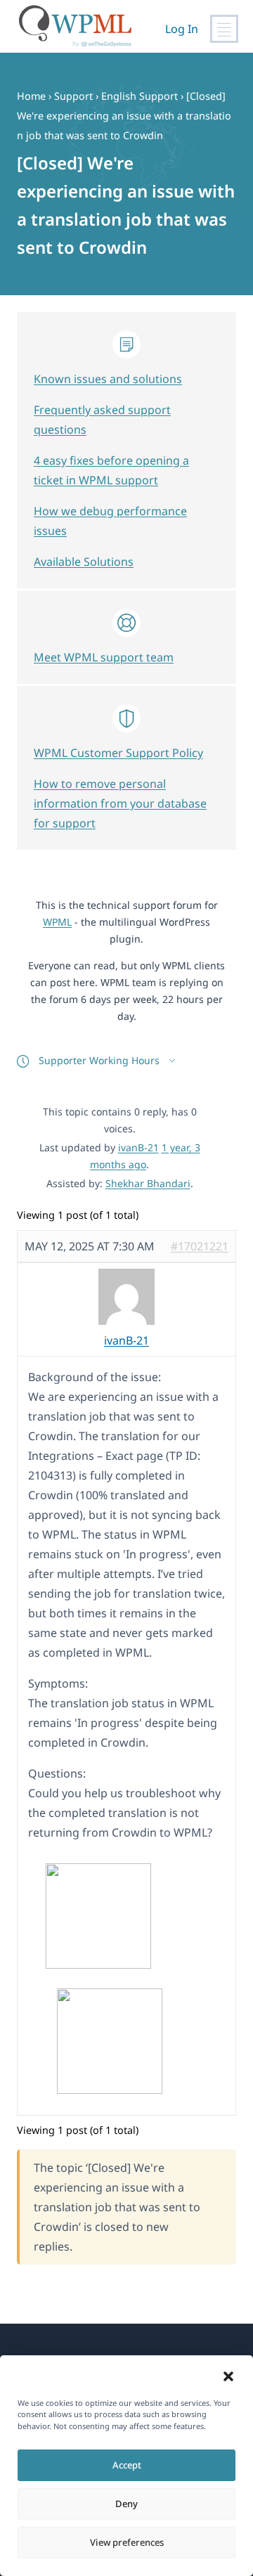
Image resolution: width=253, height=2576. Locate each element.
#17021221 (200, 1246)
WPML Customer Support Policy (118, 753)
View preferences (127, 2542)
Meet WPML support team (104, 657)
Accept (127, 2465)
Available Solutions (84, 562)
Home (31, 96)
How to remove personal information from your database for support (120, 803)
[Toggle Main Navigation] (224, 29)
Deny (126, 2504)
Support (73, 96)
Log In (182, 29)
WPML (57, 922)
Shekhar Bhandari (148, 1183)
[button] (228, 2376)
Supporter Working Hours (99, 1060)
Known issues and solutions (108, 379)
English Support (140, 96)
